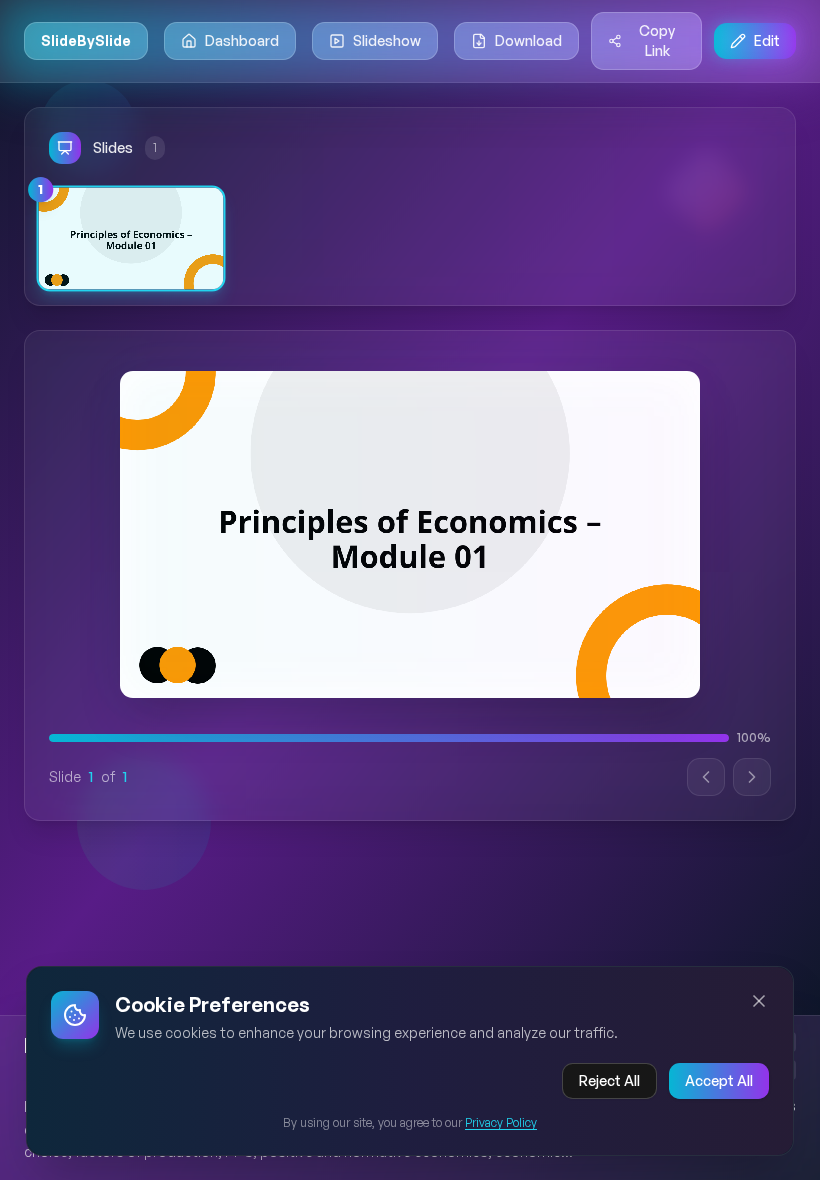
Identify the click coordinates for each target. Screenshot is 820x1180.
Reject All (609, 1080)
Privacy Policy (501, 1122)
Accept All (719, 1080)
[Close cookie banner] (759, 1001)
